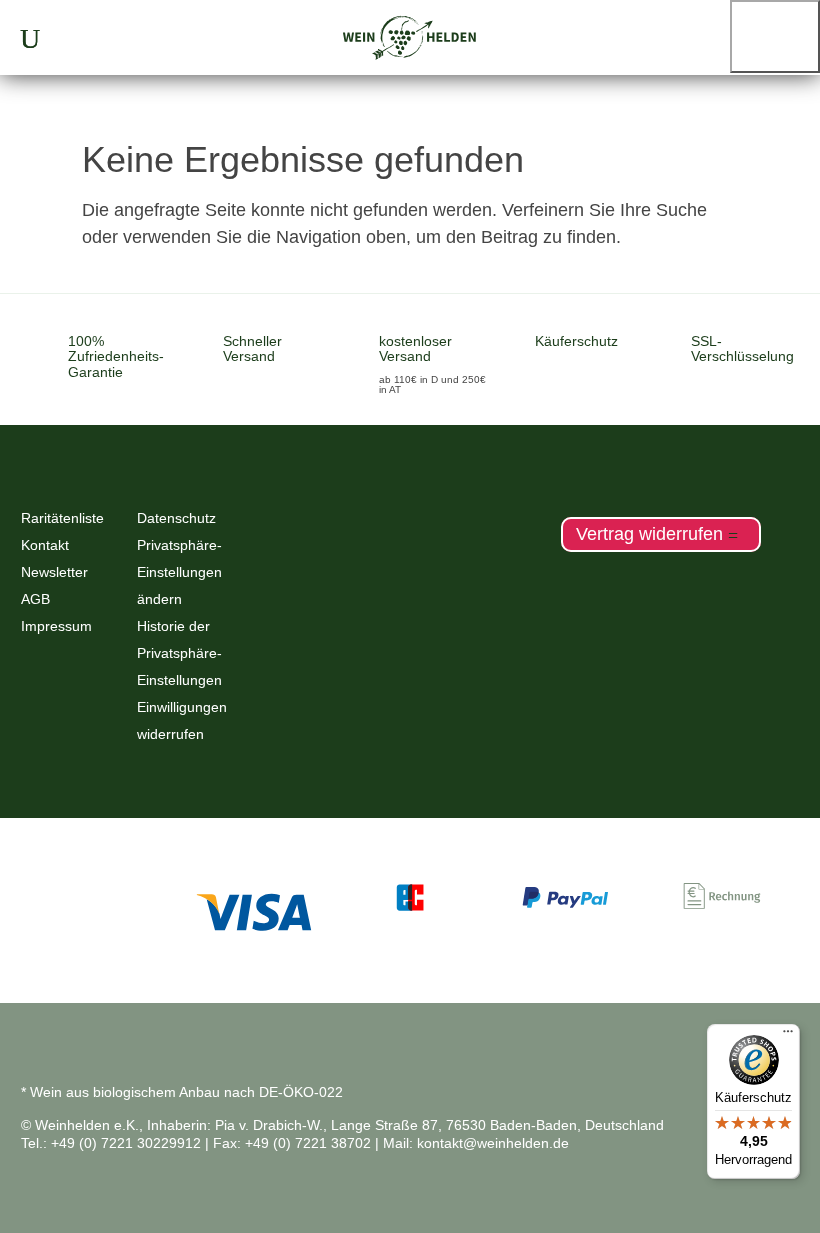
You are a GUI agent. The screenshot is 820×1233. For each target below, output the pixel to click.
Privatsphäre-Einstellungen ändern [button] (179, 572)
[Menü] (788, 1036)
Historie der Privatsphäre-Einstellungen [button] (179, 653)
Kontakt (45, 545)
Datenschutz (176, 518)
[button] (775, 36)
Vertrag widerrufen (649, 535)
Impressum (56, 626)
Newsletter (54, 572)
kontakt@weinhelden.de (493, 1143)
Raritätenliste (62, 518)
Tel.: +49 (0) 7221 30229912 (111, 1143)
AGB (35, 599)
